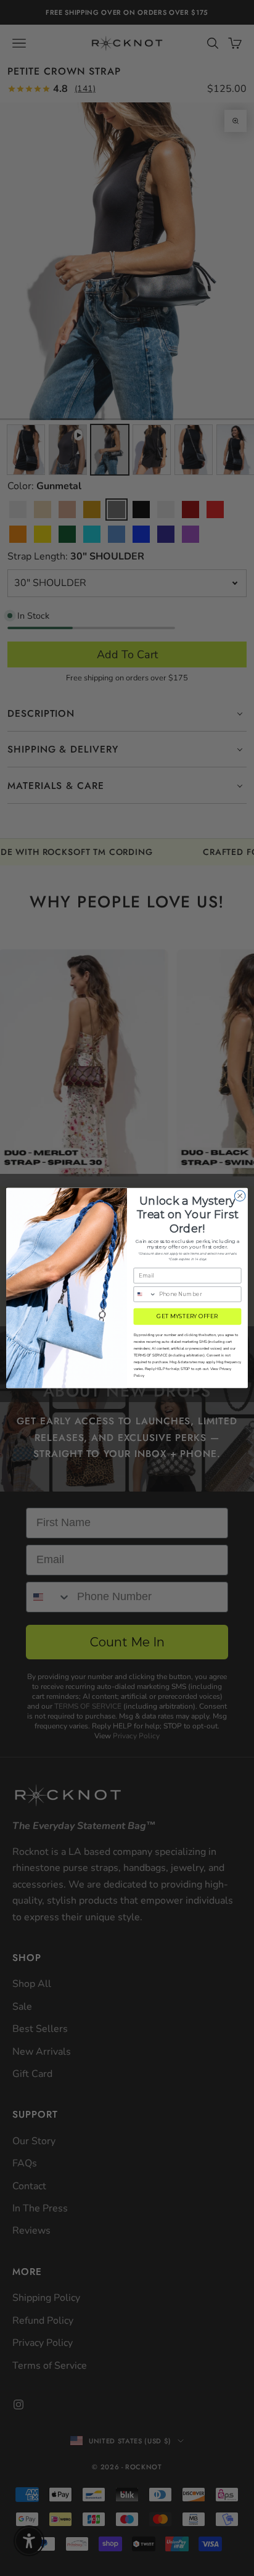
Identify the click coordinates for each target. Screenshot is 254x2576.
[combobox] (145, 1294)
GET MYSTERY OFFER (187, 1317)
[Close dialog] (240, 1196)
